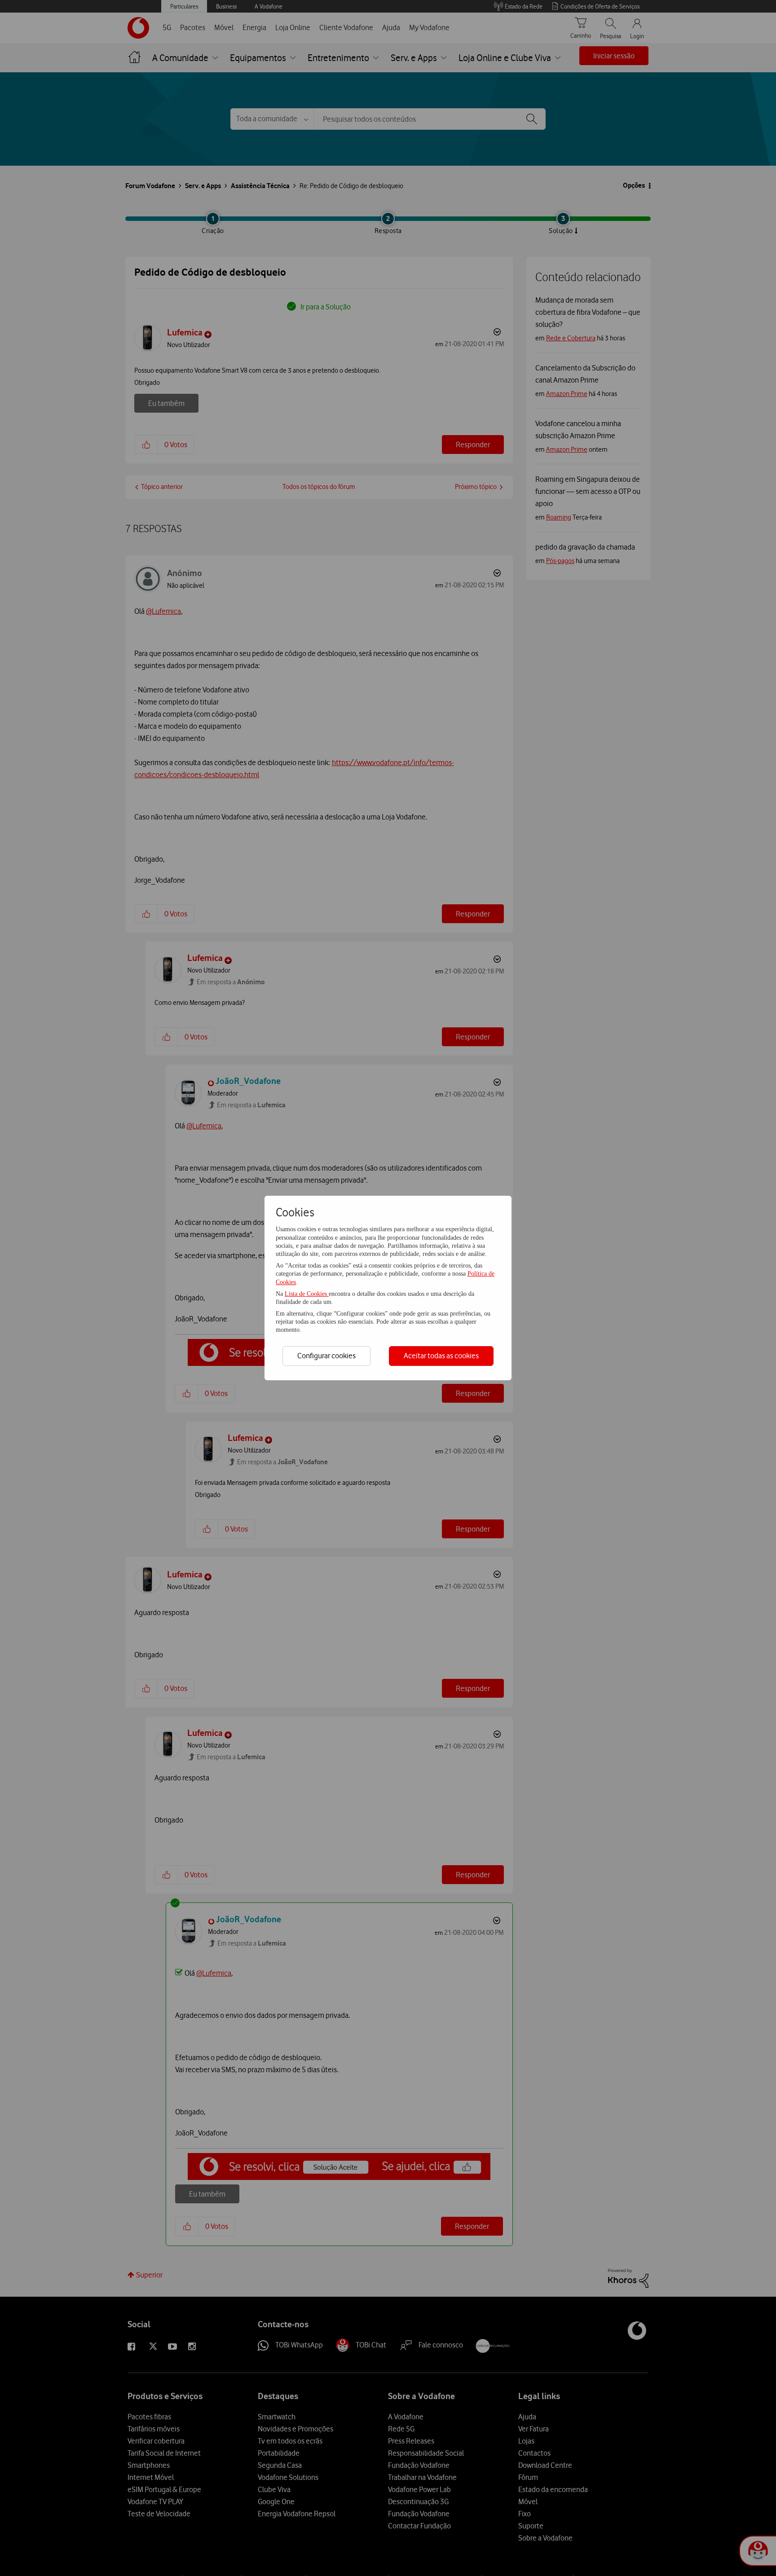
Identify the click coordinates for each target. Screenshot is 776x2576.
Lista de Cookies (307, 1294)
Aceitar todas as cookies (441, 1356)
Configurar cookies (326, 1356)
